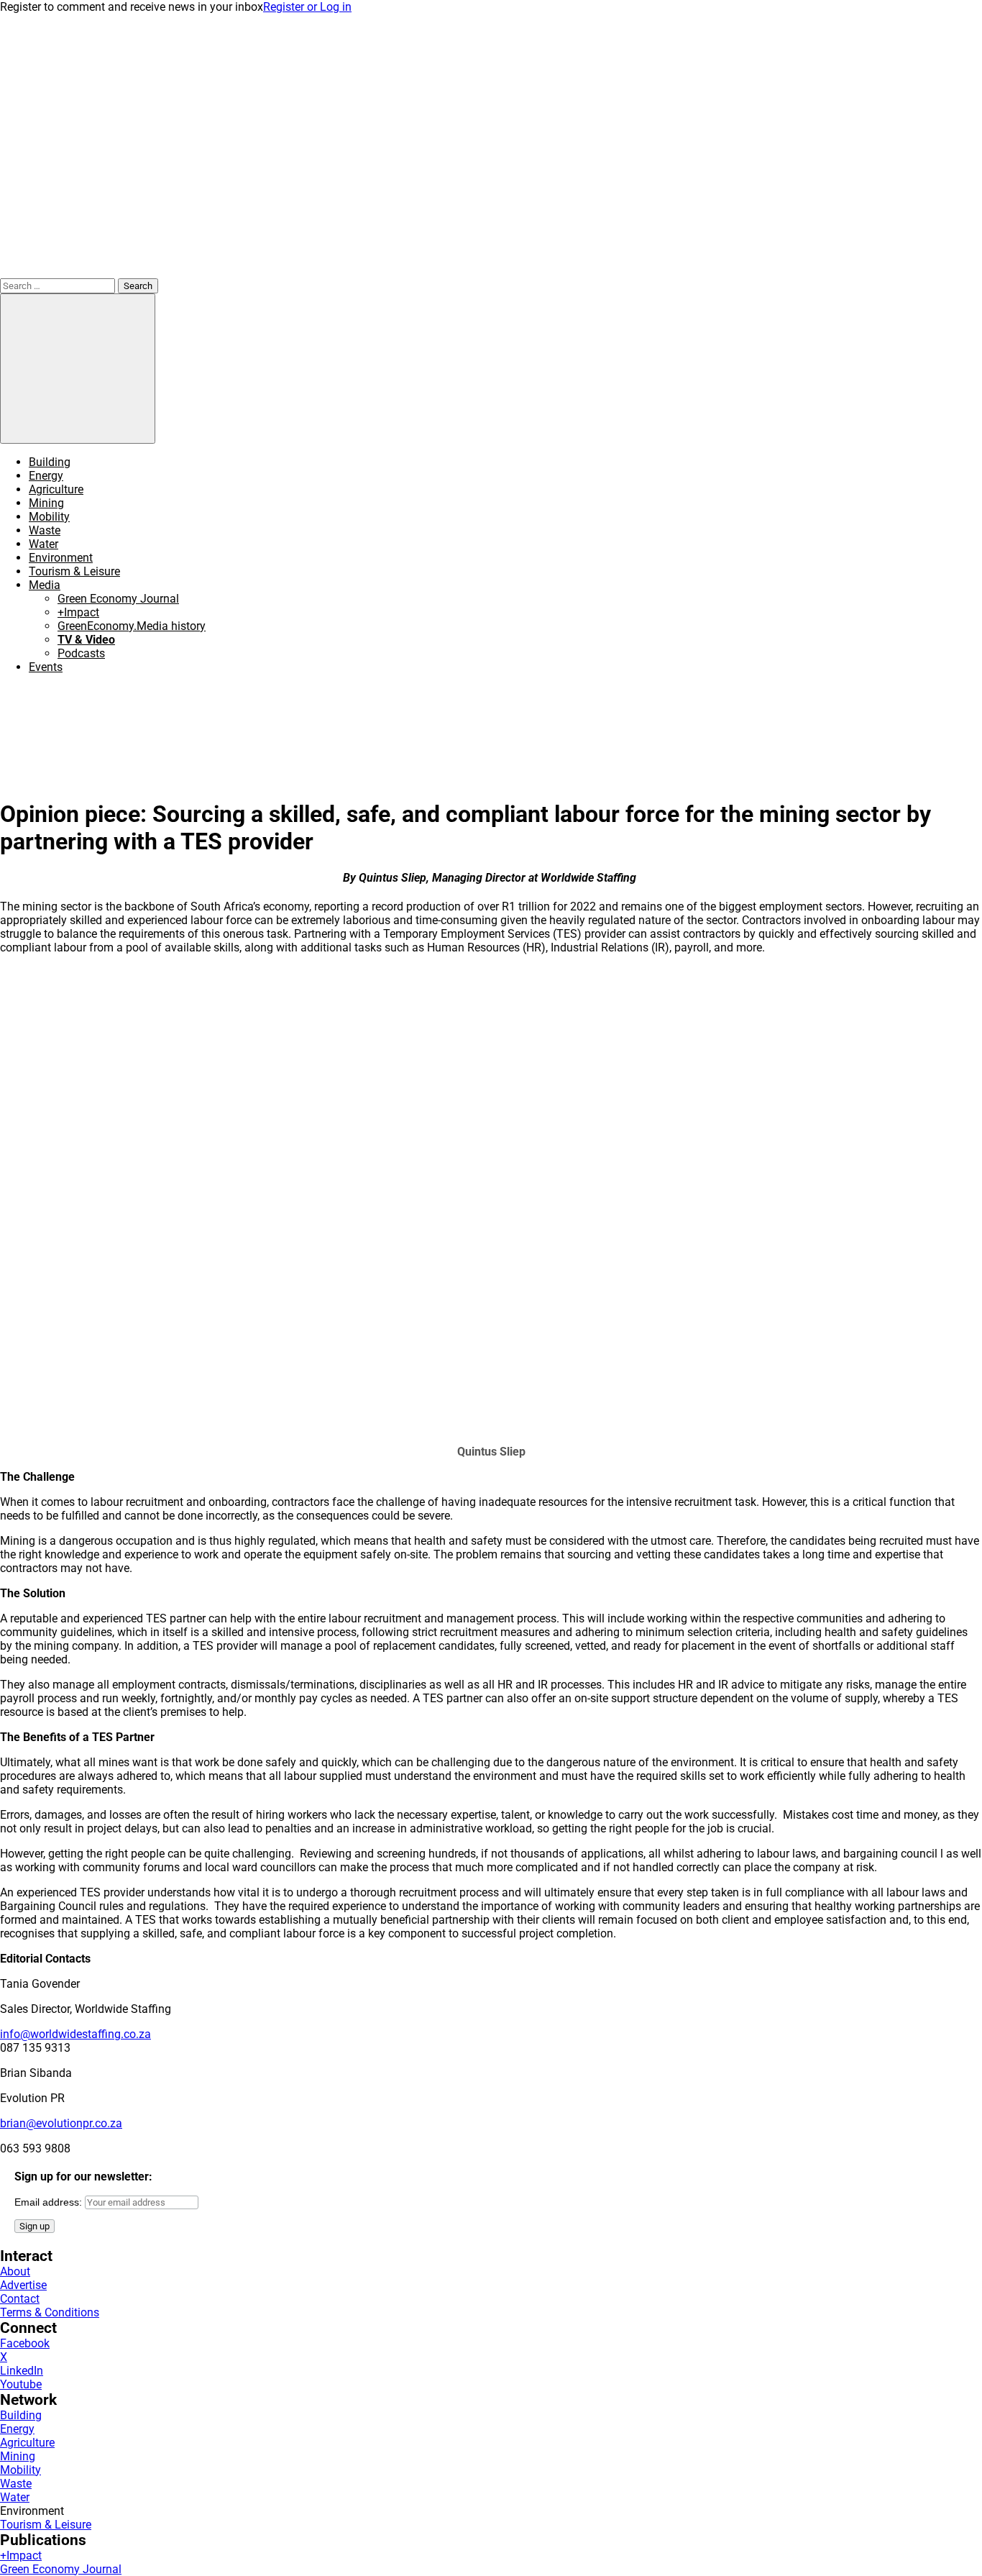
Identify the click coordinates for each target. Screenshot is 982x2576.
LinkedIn (22, 2371)
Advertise (23, 2285)
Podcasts (81, 653)
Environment (61, 558)
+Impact (78, 612)
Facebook (25, 2343)
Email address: (50, 2202)
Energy (46, 476)
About (15, 2271)
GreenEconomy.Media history (132, 626)
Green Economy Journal (118, 599)
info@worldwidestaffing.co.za (75, 2034)
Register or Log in (307, 7)
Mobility (49, 517)
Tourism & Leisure (74, 571)
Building (50, 462)
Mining (46, 503)
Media (45, 585)
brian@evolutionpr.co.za (61, 2123)
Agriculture (56, 489)
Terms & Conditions (50, 2312)
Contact (20, 2299)
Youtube (21, 2384)
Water (43, 544)
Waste (45, 530)
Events (46, 667)
